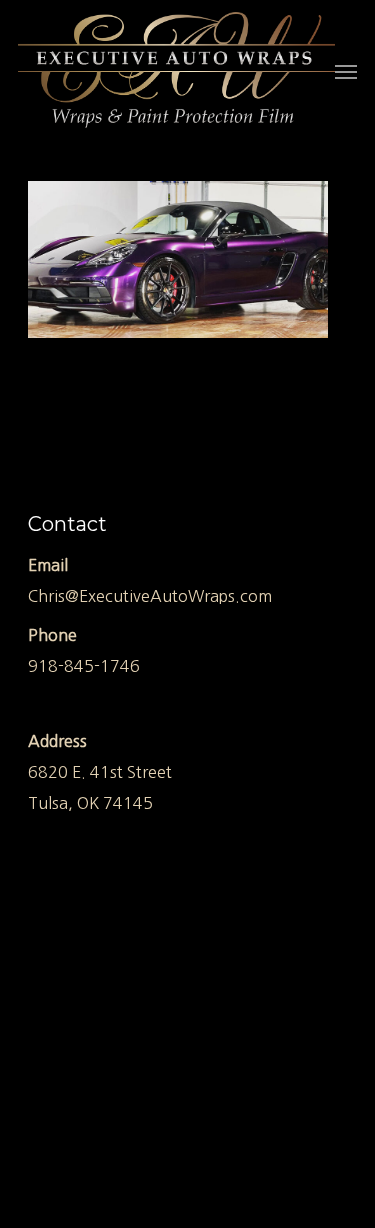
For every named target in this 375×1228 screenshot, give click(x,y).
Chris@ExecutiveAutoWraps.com (150, 596)
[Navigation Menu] (346, 71)
